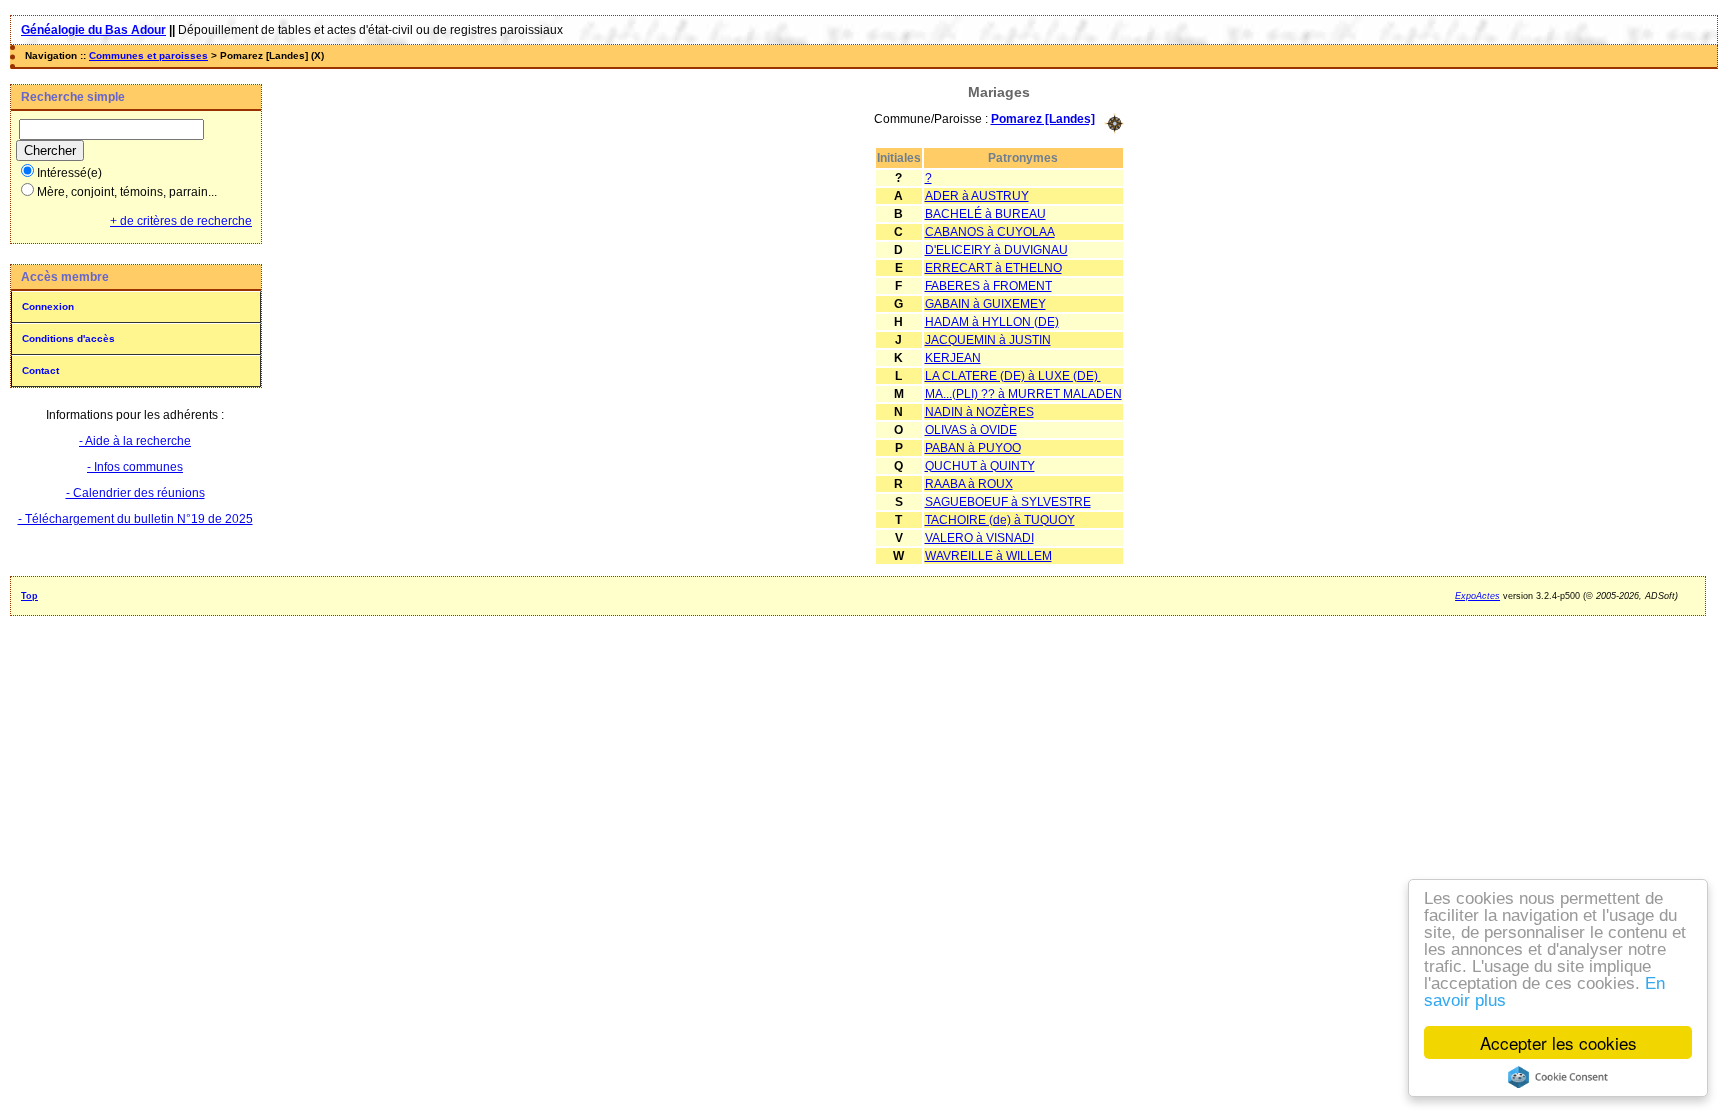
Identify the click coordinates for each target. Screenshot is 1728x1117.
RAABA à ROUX (969, 484)
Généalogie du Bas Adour (93, 30)
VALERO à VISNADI (979, 538)
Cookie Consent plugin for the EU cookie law (1558, 1077)
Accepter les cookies (1558, 1042)
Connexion (48, 306)
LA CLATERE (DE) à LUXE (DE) (1013, 376)
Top (29, 596)
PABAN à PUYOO (973, 448)
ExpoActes (1477, 596)
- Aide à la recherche (135, 441)
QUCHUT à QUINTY (980, 466)
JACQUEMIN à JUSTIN (988, 340)
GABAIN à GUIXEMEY (985, 304)
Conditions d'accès (68, 338)
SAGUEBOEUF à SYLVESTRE (1008, 502)
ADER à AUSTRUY (977, 196)
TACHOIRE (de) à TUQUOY (1000, 520)
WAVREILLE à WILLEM (988, 556)
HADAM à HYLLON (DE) (992, 322)
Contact (40, 370)
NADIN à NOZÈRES (979, 412)
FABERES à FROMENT (988, 286)
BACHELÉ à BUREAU (985, 214)
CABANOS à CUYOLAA (990, 232)
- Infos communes (135, 467)
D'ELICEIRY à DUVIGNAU (996, 250)
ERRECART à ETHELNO (993, 268)
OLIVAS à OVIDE (971, 430)
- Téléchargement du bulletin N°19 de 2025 (135, 519)
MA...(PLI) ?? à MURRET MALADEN (1023, 394)
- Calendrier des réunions (135, 493)
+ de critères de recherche (181, 221)
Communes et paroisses (148, 55)
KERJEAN (953, 358)
